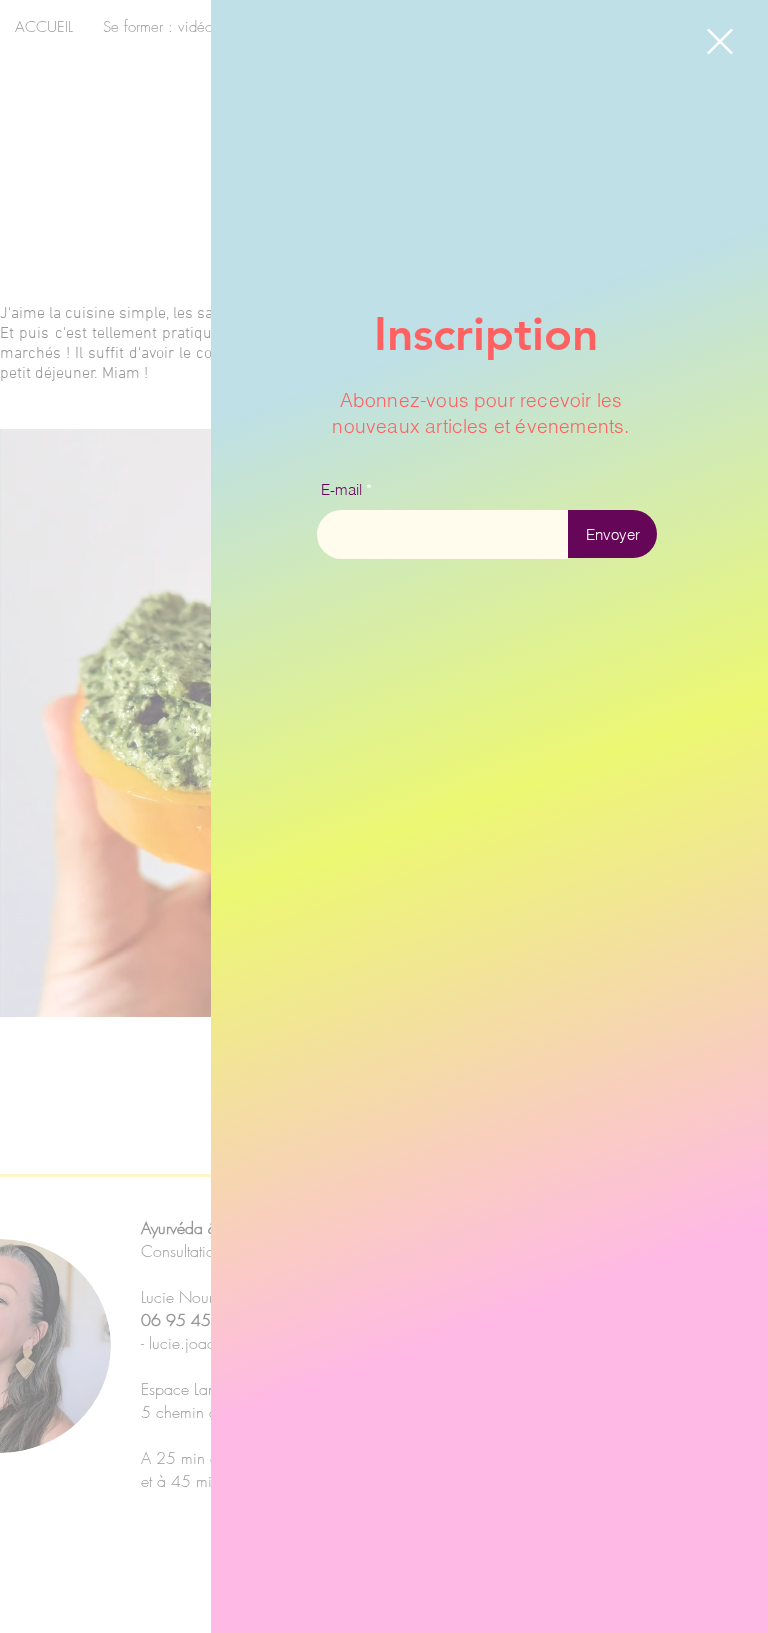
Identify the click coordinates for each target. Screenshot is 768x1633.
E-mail (341, 489)
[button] (720, 41)
